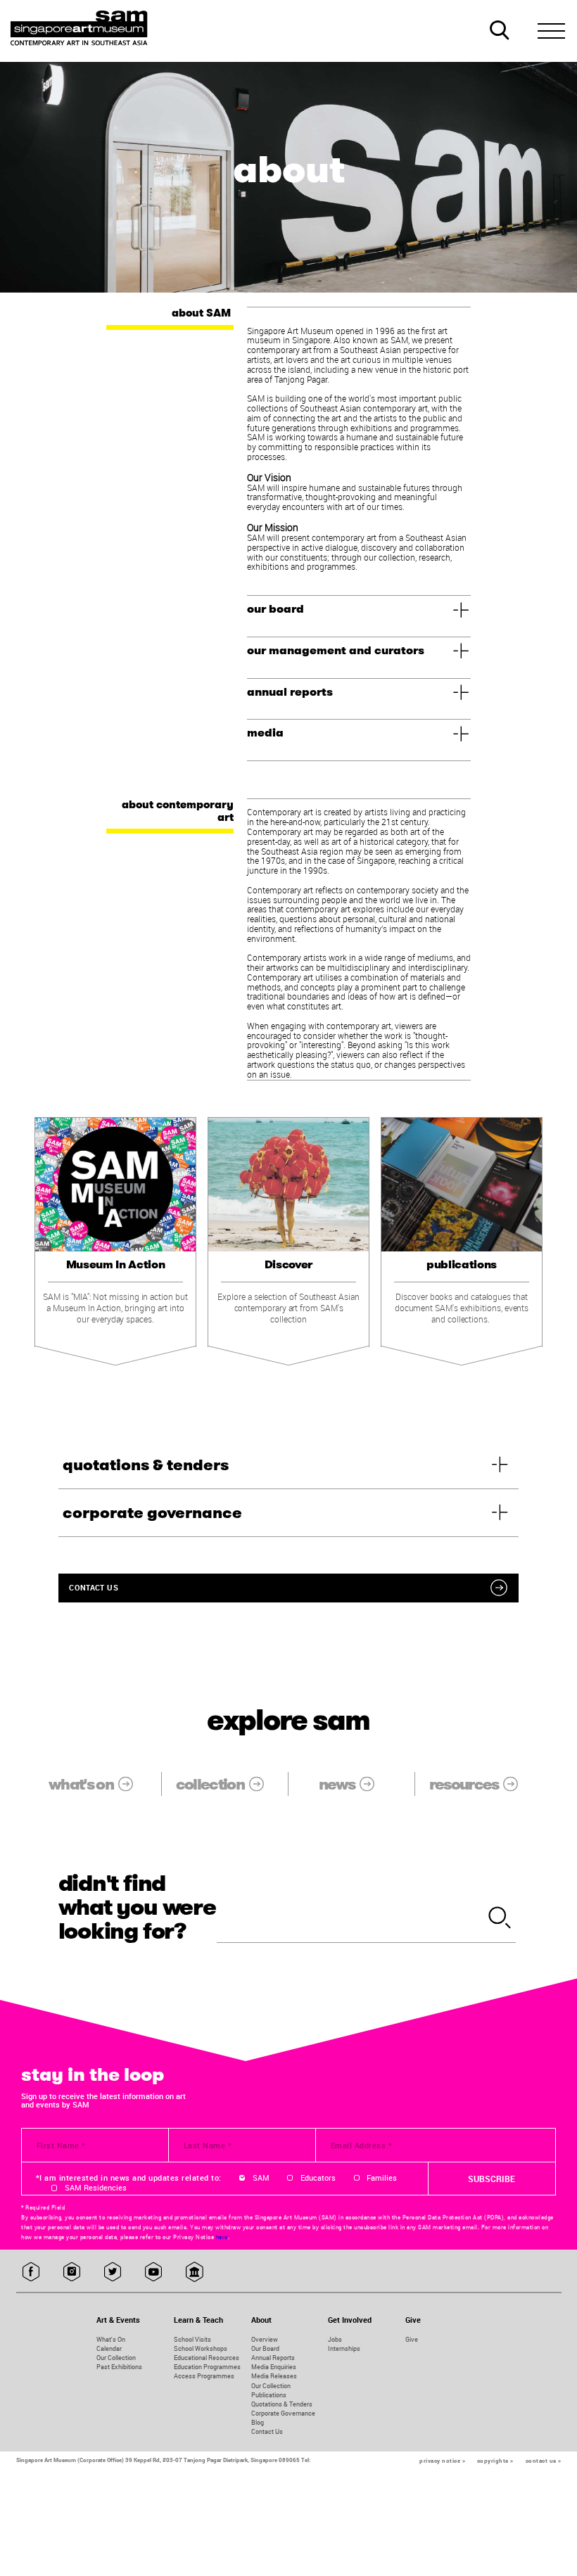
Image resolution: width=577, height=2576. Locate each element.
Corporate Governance (283, 2413)
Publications (269, 2395)
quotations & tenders (146, 1465)
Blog (258, 2422)
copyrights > (495, 2461)
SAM (261, 2178)
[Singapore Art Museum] (80, 28)
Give (412, 2339)
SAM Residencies (96, 2188)
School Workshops (201, 2348)
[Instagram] (72, 2272)
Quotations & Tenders (282, 2404)
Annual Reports (273, 2358)
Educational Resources (207, 2358)
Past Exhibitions (119, 2367)
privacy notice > (442, 2461)
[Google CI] (195, 2272)
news (337, 1784)
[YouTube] (154, 2272)
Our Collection (116, 2358)
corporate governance (152, 1513)
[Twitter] (113, 2272)
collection (210, 1784)
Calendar (109, 2348)
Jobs (335, 2339)
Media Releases (274, 2376)
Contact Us (267, 2431)
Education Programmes (207, 2367)
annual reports (290, 692)
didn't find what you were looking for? (137, 1908)
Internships (344, 2348)
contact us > (544, 2461)
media (265, 733)
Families (382, 2178)
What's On (111, 2339)
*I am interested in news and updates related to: (129, 2178)
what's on (81, 1784)
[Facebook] (31, 2272)
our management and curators (336, 651)
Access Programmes (204, 2376)
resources (464, 1784)
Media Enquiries (274, 2367)
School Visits (192, 2339)
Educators (318, 2178)
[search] (500, 1919)
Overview (265, 2339)
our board (275, 609)
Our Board (265, 2348)
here (222, 2237)
